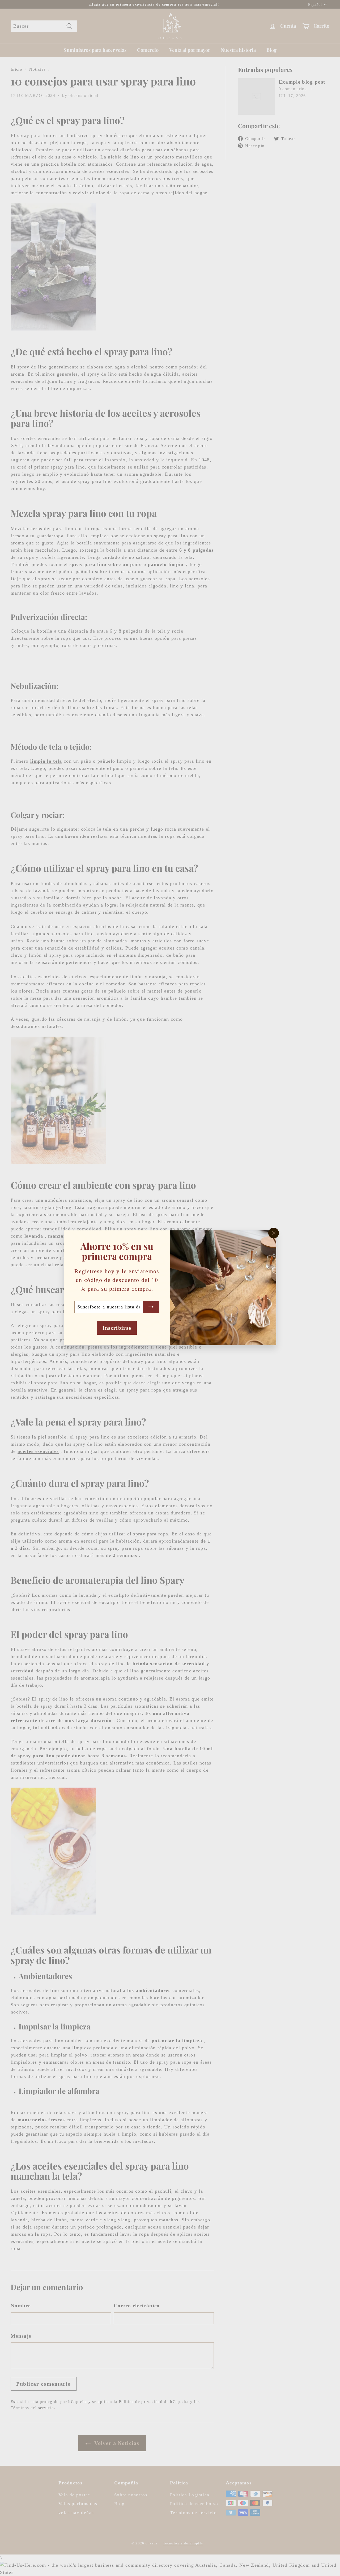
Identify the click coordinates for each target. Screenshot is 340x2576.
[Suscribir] (151, 1307)
